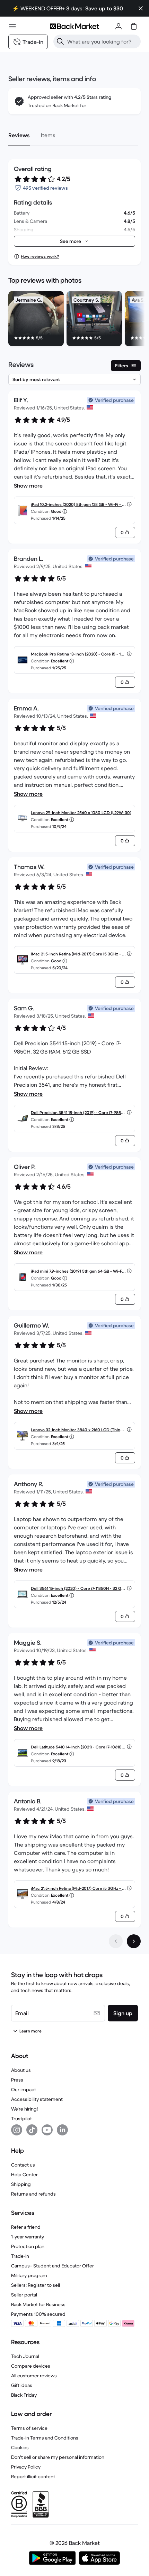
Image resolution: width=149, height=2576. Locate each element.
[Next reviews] (134, 1941)
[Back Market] (74, 26)
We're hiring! (24, 2109)
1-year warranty (28, 2237)
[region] (74, 320)
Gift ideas (22, 2385)
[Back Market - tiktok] (32, 2130)
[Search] (60, 41)
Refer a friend (26, 2227)
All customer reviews (34, 2376)
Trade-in (20, 2256)
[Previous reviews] (116, 1941)
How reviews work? (40, 256)
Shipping (21, 2184)
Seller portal (24, 2295)
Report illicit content (33, 2476)
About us (21, 2070)
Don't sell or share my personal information (58, 2457)
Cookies (20, 2447)
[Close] (141, 8)
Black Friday (24, 2395)
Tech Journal (25, 2356)
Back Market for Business (38, 2304)
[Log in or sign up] (119, 26)
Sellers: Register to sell (36, 2285)
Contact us (23, 2165)
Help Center (24, 2174)
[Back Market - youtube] (47, 2130)
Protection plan (28, 2246)
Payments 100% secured (38, 2314)
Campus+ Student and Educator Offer (52, 2266)
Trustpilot (21, 2119)
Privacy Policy (26, 2467)
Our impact (24, 2089)
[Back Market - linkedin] (62, 2130)
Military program (29, 2275)
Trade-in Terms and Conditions (45, 2438)
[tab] (19, 135)
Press (17, 2080)
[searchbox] (103, 41)
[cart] (134, 26)
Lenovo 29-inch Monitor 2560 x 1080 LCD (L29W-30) (81, 813)
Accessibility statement (37, 2099)
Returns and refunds (33, 2194)
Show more (28, 485)
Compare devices (31, 2366)
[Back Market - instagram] (17, 2130)
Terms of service (29, 2428)
